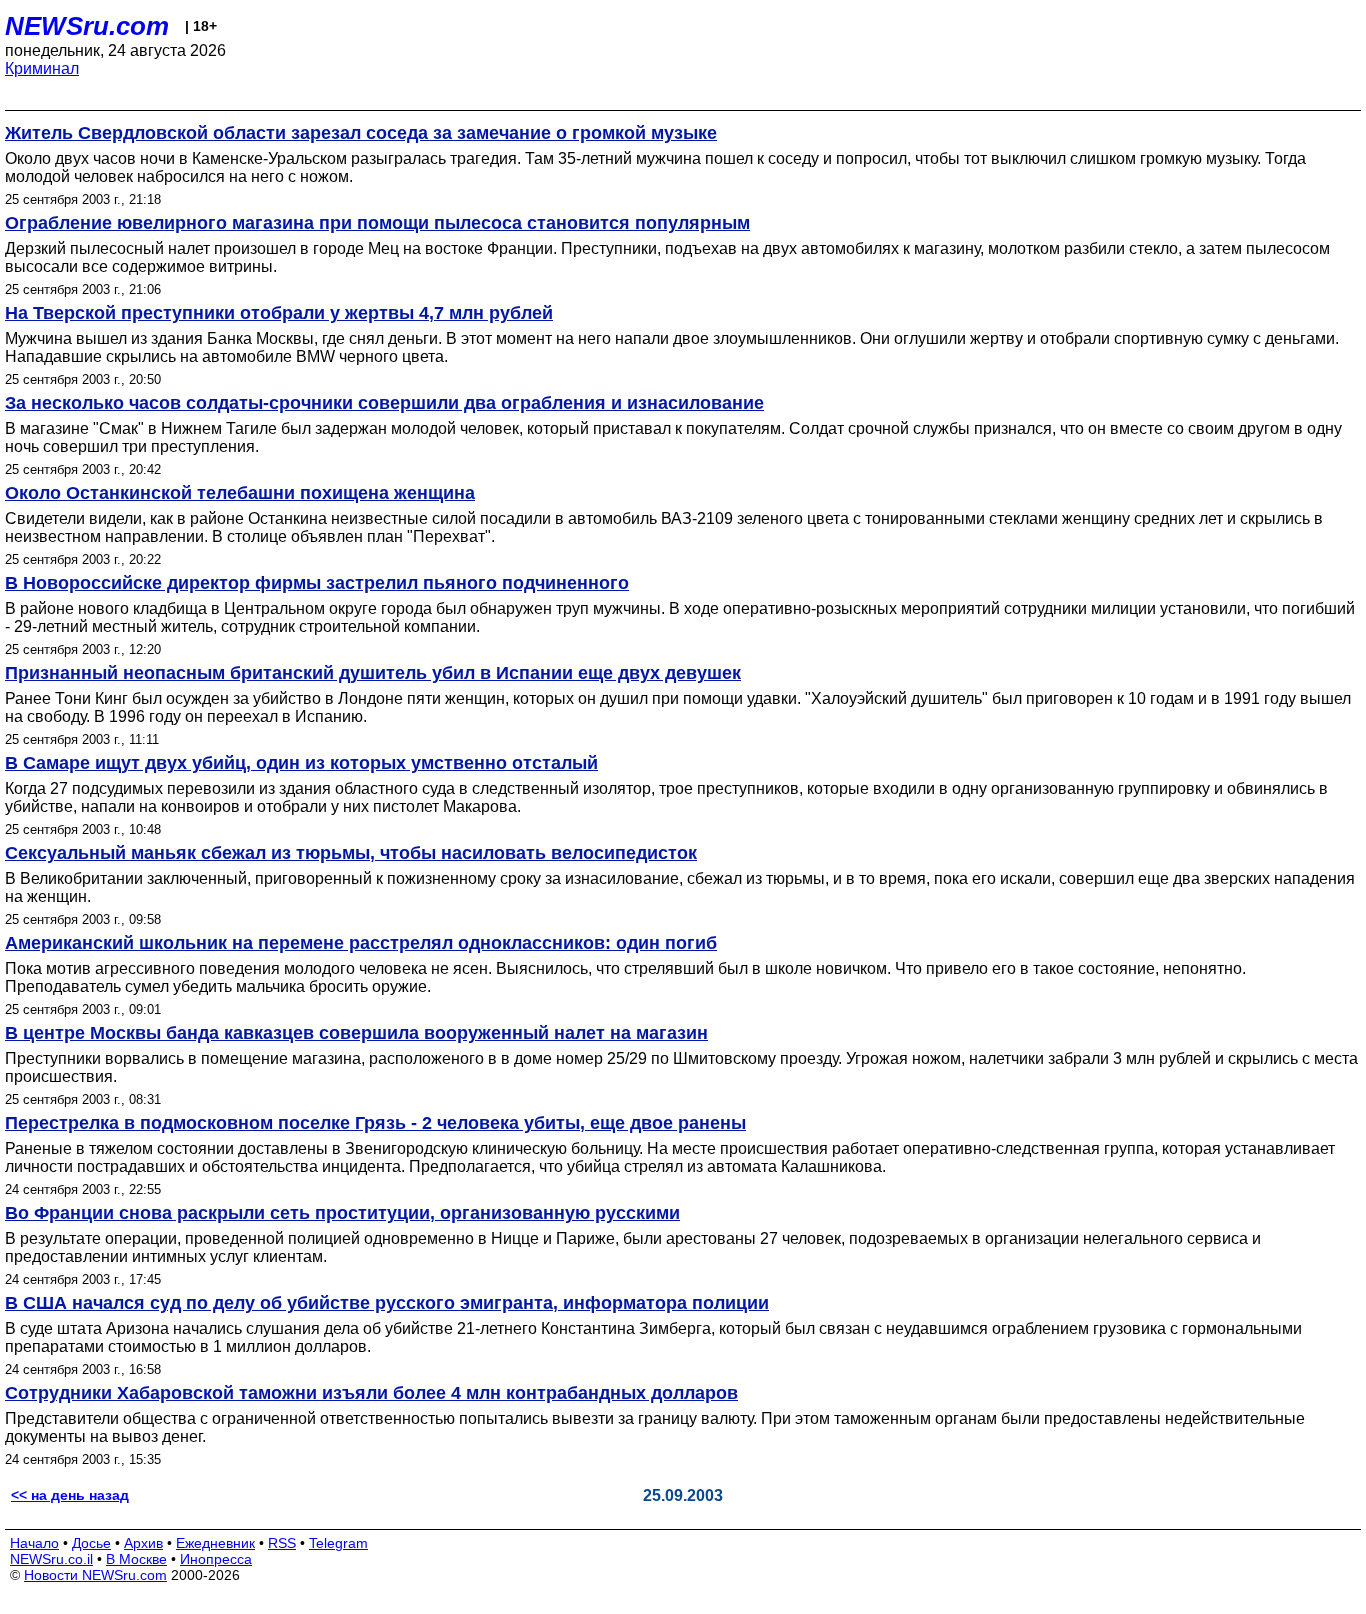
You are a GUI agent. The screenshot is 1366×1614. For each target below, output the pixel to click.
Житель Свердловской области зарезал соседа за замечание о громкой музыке (361, 133)
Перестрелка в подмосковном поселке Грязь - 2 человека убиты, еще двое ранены (375, 1123)
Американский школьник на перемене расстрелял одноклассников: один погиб (361, 943)
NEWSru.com (87, 26)
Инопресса (216, 1559)
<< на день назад (70, 1495)
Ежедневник (215, 1543)
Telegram (338, 1543)
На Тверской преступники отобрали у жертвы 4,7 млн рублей (279, 313)
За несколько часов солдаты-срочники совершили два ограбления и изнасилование (384, 403)
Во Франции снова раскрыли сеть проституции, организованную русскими (342, 1213)
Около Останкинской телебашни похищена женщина (240, 493)
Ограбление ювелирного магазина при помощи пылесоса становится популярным (377, 223)
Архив (143, 1543)
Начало (34, 1543)
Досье (91, 1543)
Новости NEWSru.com (95, 1575)
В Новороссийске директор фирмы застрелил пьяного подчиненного (317, 583)
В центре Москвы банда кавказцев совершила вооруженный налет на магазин (356, 1033)
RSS (282, 1543)
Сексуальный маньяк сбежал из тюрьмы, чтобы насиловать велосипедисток (351, 853)
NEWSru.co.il (51, 1559)
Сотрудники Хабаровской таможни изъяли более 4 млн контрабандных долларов (371, 1393)
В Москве (136, 1559)
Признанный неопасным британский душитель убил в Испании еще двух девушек (373, 673)
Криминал (42, 68)
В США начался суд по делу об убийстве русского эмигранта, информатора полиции (387, 1303)
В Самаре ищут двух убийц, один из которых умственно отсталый (301, 763)
